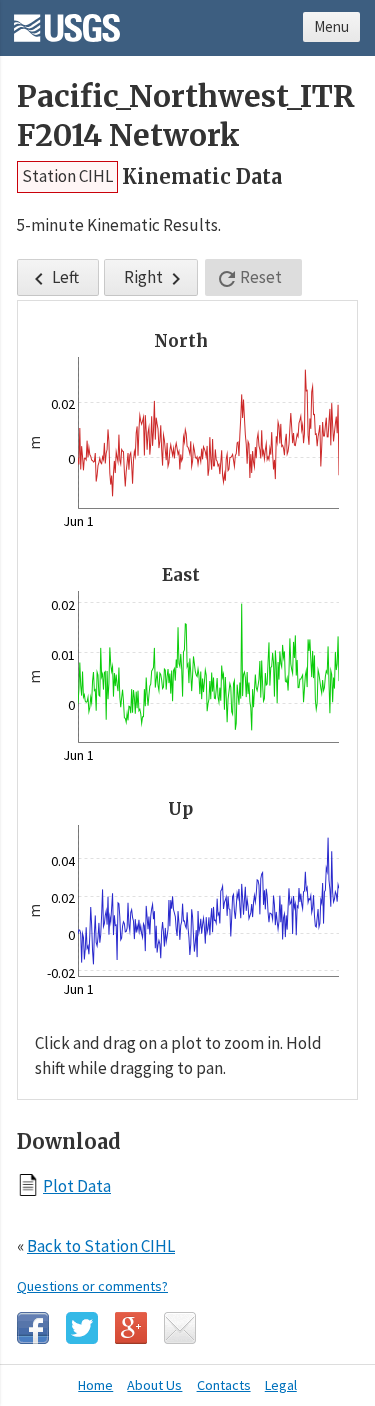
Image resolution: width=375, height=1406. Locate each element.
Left (53, 278)
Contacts (224, 1385)
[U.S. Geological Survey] (67, 21)
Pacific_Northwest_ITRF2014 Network (186, 116)
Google (131, 1328)
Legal (281, 1385)
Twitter (82, 1328)
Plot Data (77, 1185)
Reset (248, 278)
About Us (154, 1385)
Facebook (33, 1328)
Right (156, 278)
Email (180, 1328)
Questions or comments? (92, 1286)
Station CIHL (67, 176)
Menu (331, 26)
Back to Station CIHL (101, 1246)
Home (95, 1385)
